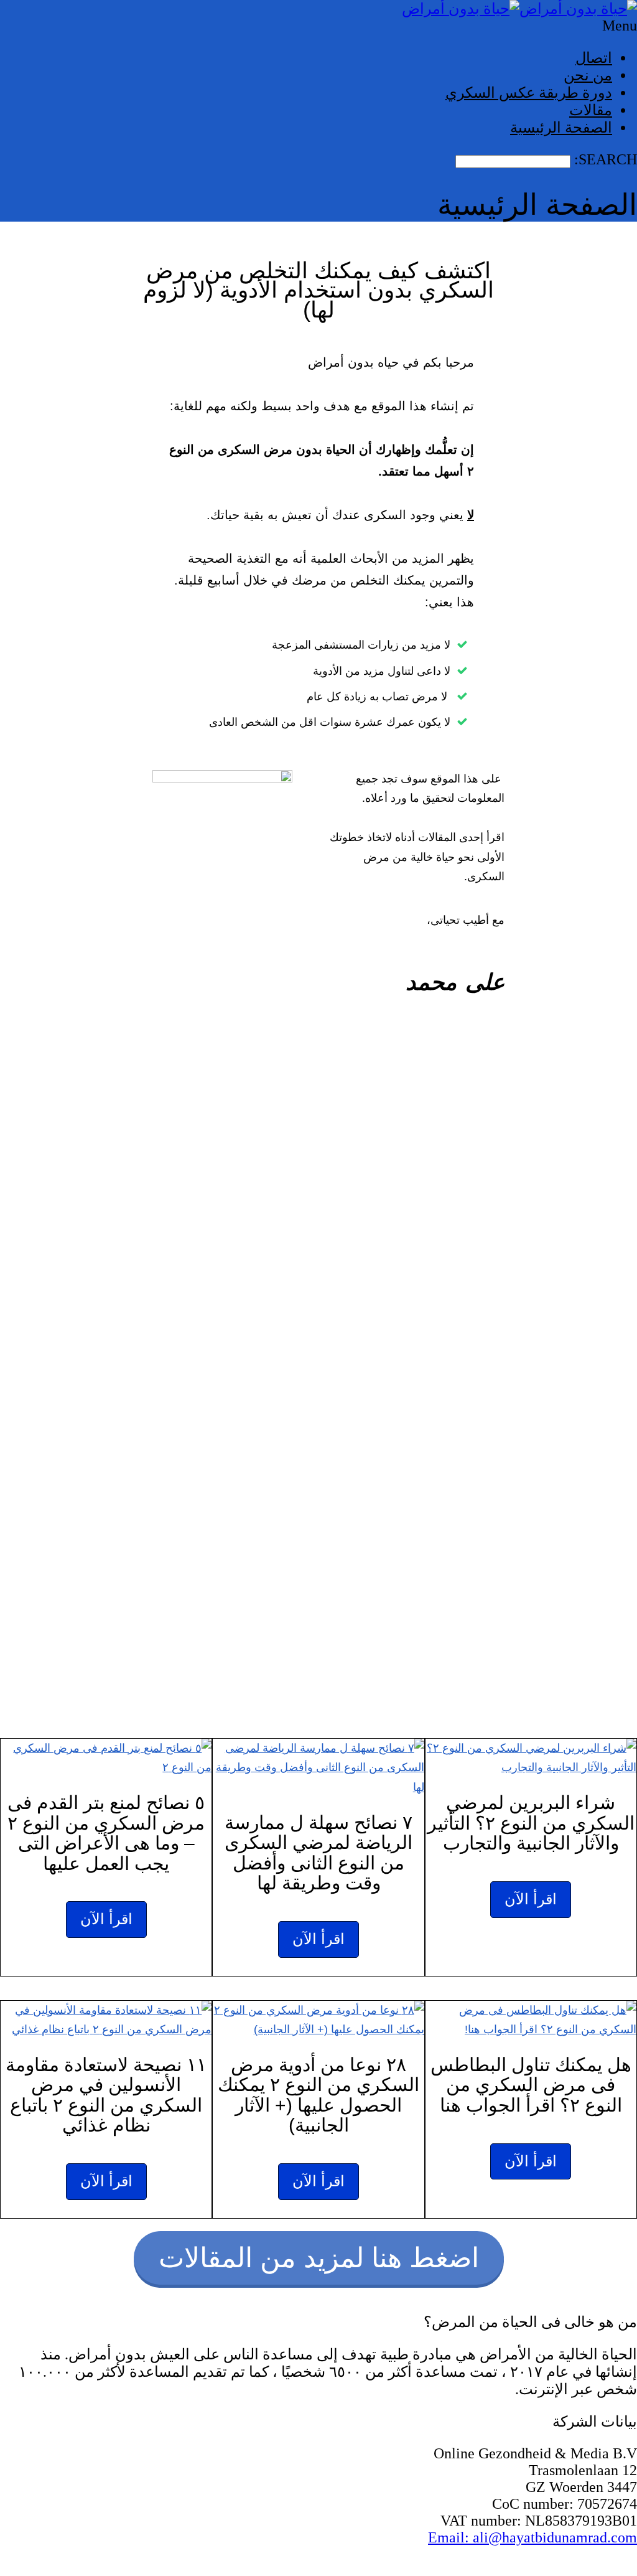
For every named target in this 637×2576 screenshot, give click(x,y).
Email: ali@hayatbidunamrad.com (532, 2537)
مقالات (591, 110)
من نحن (588, 75)
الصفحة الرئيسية (561, 128)
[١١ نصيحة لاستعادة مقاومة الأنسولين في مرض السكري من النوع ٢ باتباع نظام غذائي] (106, 2020)
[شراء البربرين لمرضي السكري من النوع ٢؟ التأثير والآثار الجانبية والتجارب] (531, 1758)
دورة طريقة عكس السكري (529, 93)
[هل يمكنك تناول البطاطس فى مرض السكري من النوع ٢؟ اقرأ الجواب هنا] (531, 2020)
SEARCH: (604, 159)
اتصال (594, 58)
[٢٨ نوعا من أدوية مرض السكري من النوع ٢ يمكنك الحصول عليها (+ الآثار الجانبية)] (318, 2020)
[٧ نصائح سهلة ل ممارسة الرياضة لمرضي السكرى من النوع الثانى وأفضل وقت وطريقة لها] (318, 1768)
